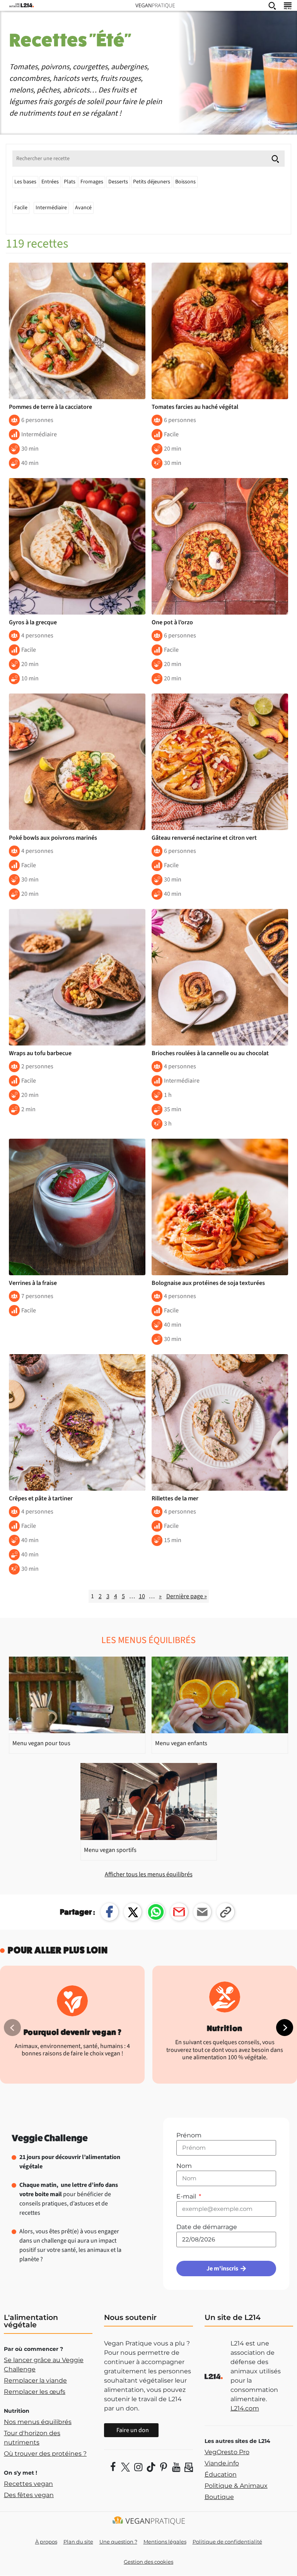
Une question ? (118, 2542)
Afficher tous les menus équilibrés (149, 1874)
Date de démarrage (207, 2227)
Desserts (118, 182)
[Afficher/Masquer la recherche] (272, 5)
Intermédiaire (51, 208)
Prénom (189, 2135)
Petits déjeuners (152, 182)
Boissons (185, 182)
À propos (46, 2542)
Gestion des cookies (148, 2562)
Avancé (83, 208)
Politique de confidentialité (227, 2542)
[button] (285, 2028)
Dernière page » (187, 1596)
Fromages (92, 182)
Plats (70, 182)
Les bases (25, 182)
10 (142, 1596)
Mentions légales (165, 2542)
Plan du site (78, 2542)
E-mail (187, 2196)
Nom (184, 2166)
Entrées (50, 182)
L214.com (245, 2408)
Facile (21, 208)
